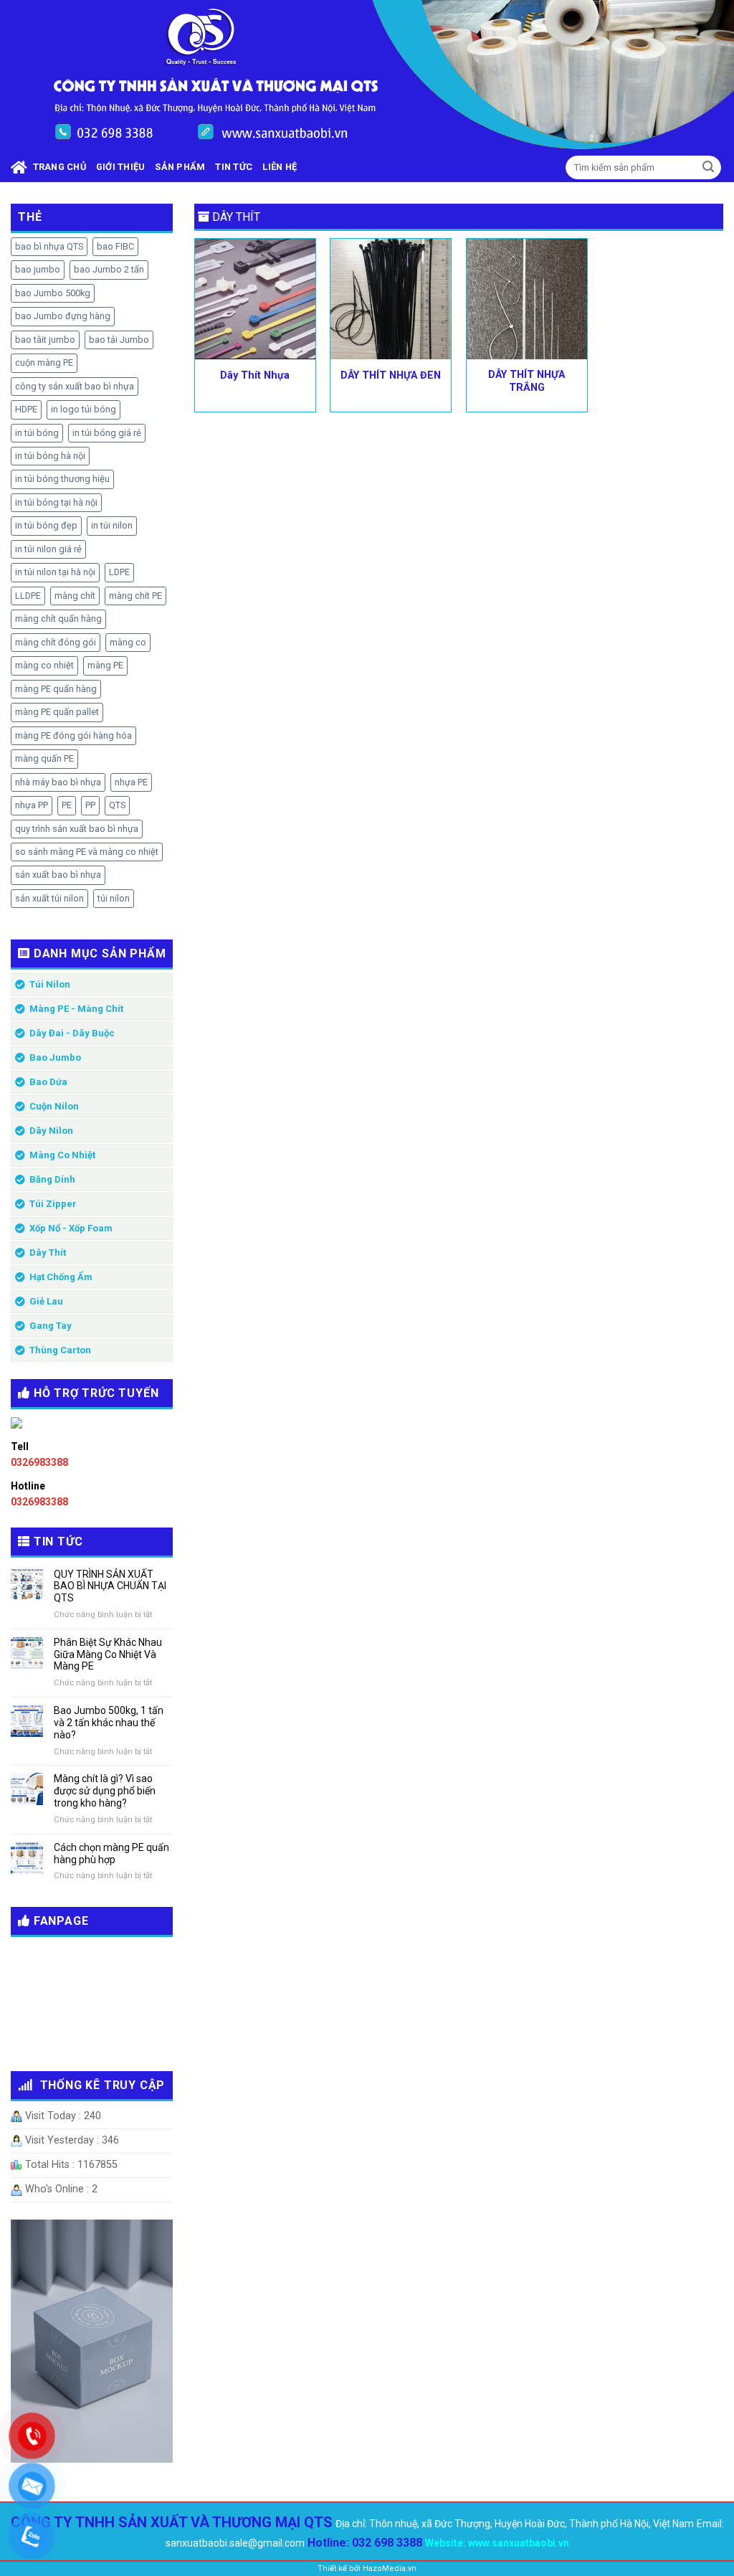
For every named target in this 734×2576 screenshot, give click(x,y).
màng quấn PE (44, 758)
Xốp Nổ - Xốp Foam (71, 1228)
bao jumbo (38, 269)
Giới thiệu (121, 167)
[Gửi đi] (708, 168)
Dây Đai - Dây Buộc (72, 1033)
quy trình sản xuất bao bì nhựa (77, 829)
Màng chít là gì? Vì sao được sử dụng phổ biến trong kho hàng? (105, 1791)
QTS (117, 805)
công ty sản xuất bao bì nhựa (75, 386)
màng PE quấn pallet (57, 712)
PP (90, 805)
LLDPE (28, 596)
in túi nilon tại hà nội (55, 572)
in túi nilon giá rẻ (48, 549)
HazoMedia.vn (390, 2568)
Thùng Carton (60, 1350)
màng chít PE (135, 596)
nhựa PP (32, 805)
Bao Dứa (48, 1082)
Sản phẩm (180, 167)
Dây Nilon (51, 1131)
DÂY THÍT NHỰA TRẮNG (526, 382)
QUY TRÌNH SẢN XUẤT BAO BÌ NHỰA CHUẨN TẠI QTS (110, 1586)
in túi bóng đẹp (46, 525)
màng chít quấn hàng (58, 619)
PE (67, 805)
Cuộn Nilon (54, 1106)
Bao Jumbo (55, 1057)
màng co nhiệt (44, 665)
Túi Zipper (53, 1204)
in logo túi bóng (84, 409)
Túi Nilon (50, 984)
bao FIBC (115, 246)
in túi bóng (37, 433)
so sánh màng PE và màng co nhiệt (87, 852)
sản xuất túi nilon (49, 898)
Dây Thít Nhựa (255, 375)
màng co (128, 642)
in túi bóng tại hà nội (56, 502)
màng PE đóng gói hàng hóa (73, 735)
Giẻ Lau (46, 1301)
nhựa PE (131, 782)
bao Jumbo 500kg (53, 293)
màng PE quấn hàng (56, 689)
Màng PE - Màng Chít (76, 1009)
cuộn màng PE (44, 363)
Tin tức (234, 167)
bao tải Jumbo (119, 340)
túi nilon (114, 898)
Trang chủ (57, 167)
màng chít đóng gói (56, 642)
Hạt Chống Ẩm (61, 1277)
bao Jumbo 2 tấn (109, 269)
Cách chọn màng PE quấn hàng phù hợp (111, 1853)
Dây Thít (48, 1253)
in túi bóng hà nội (50, 456)
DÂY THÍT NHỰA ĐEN (391, 375)
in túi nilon (112, 525)
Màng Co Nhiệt (62, 1155)
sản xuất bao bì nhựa (58, 875)
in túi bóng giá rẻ (107, 433)
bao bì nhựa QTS (49, 246)
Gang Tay (51, 1326)
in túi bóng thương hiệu (62, 479)
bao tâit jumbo (45, 340)
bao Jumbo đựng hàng (63, 316)
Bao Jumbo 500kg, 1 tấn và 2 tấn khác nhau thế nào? (109, 1723)
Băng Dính (52, 1179)
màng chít (75, 596)
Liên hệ (280, 167)
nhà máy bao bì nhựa (58, 782)
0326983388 (39, 1462)
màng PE (105, 665)
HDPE (26, 409)
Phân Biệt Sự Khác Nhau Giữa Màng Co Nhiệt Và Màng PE (108, 1654)
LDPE (119, 572)
